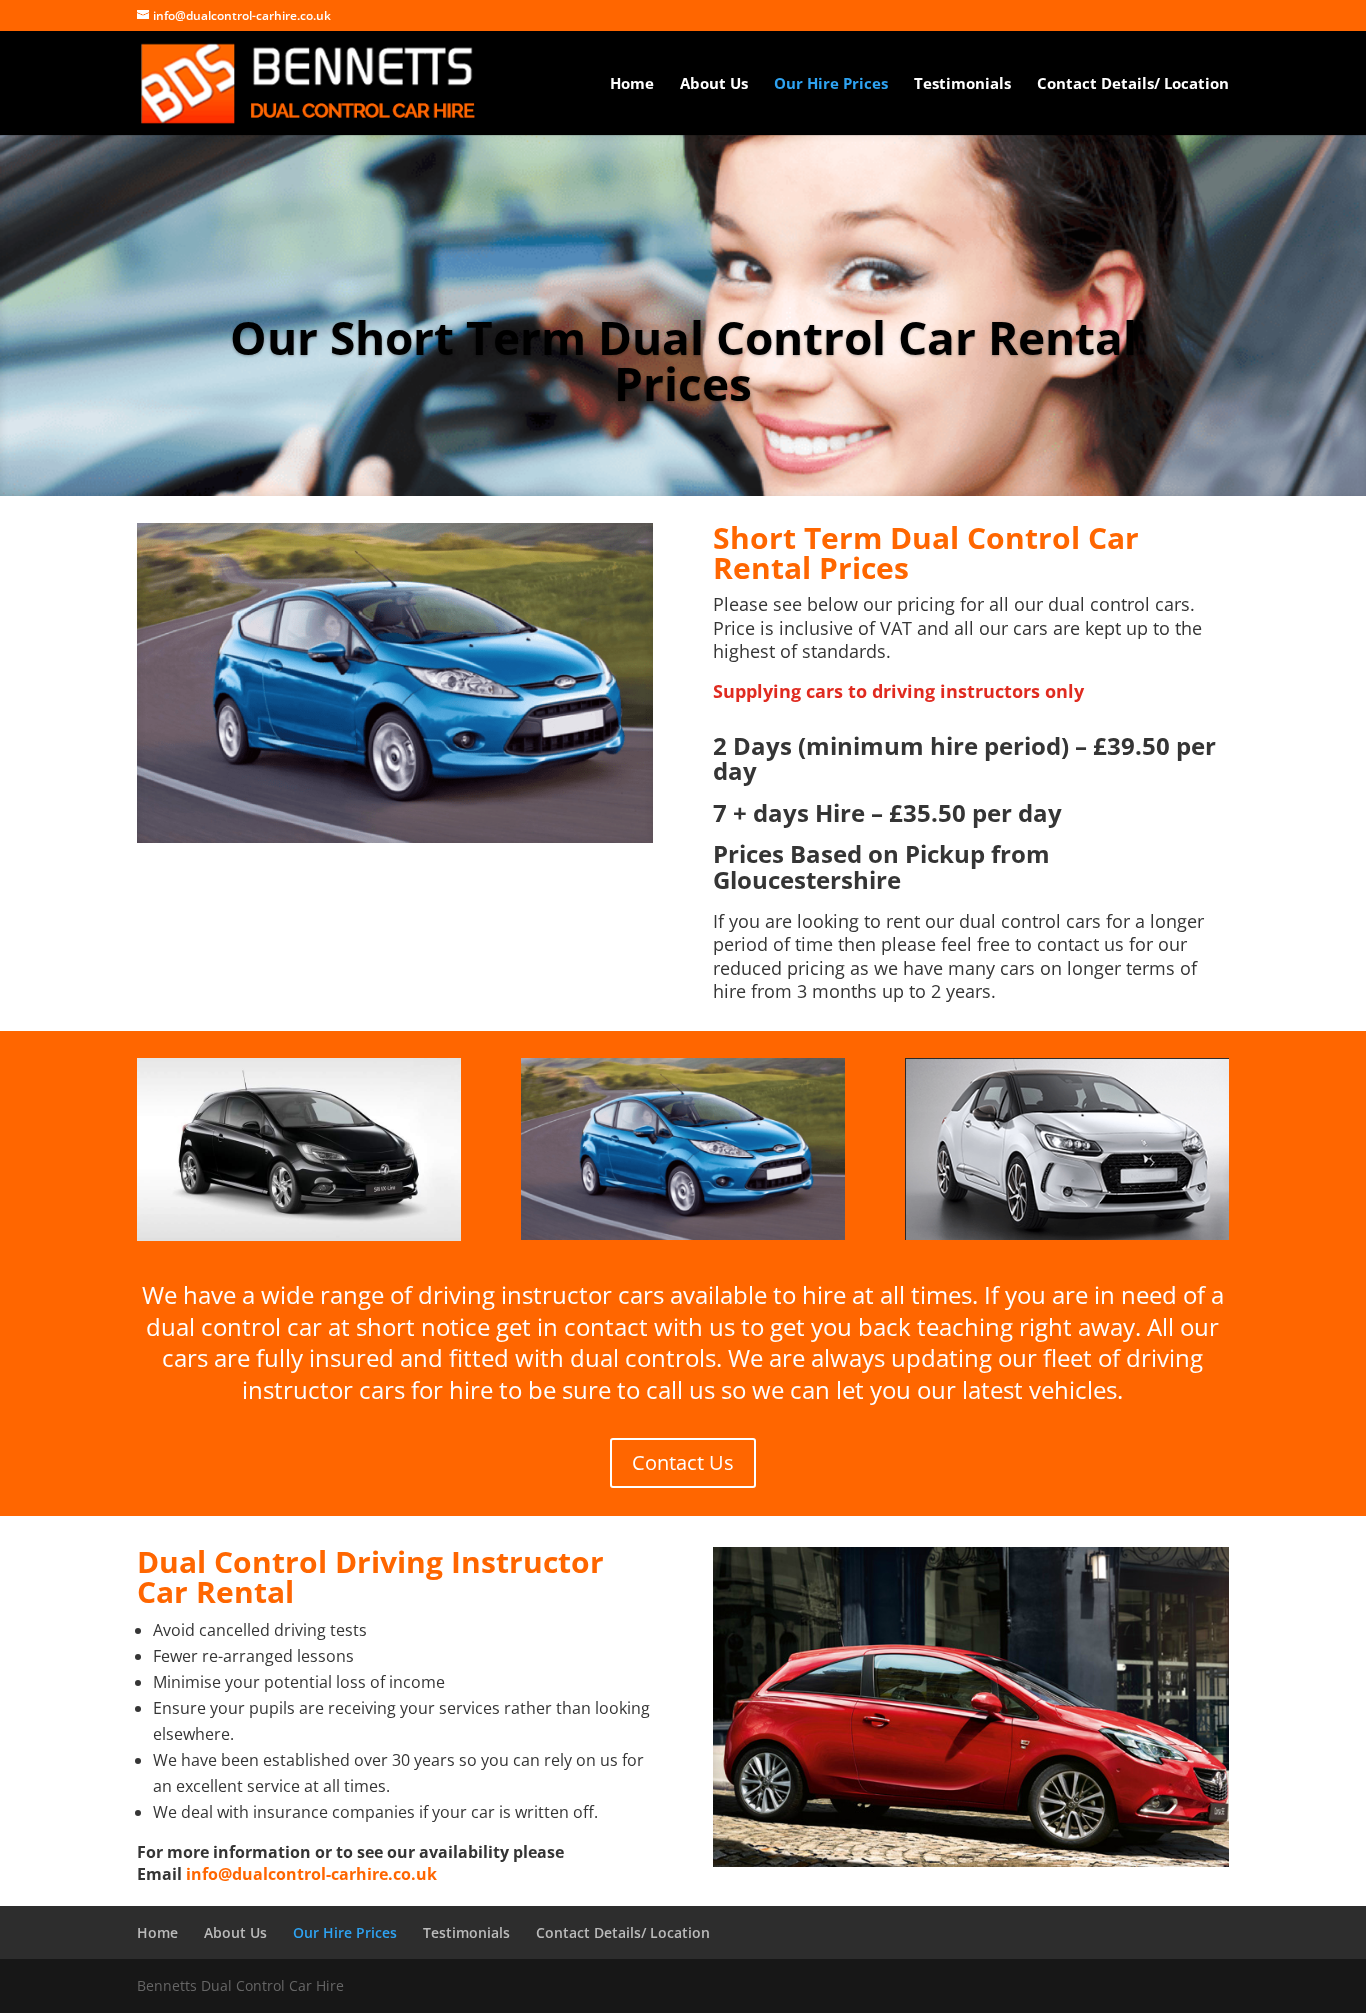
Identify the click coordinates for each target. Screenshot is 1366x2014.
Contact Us (683, 1462)
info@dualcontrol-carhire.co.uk (311, 1874)
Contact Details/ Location (1133, 84)
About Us (714, 84)
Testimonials (962, 84)
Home (632, 84)
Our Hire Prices (831, 84)
